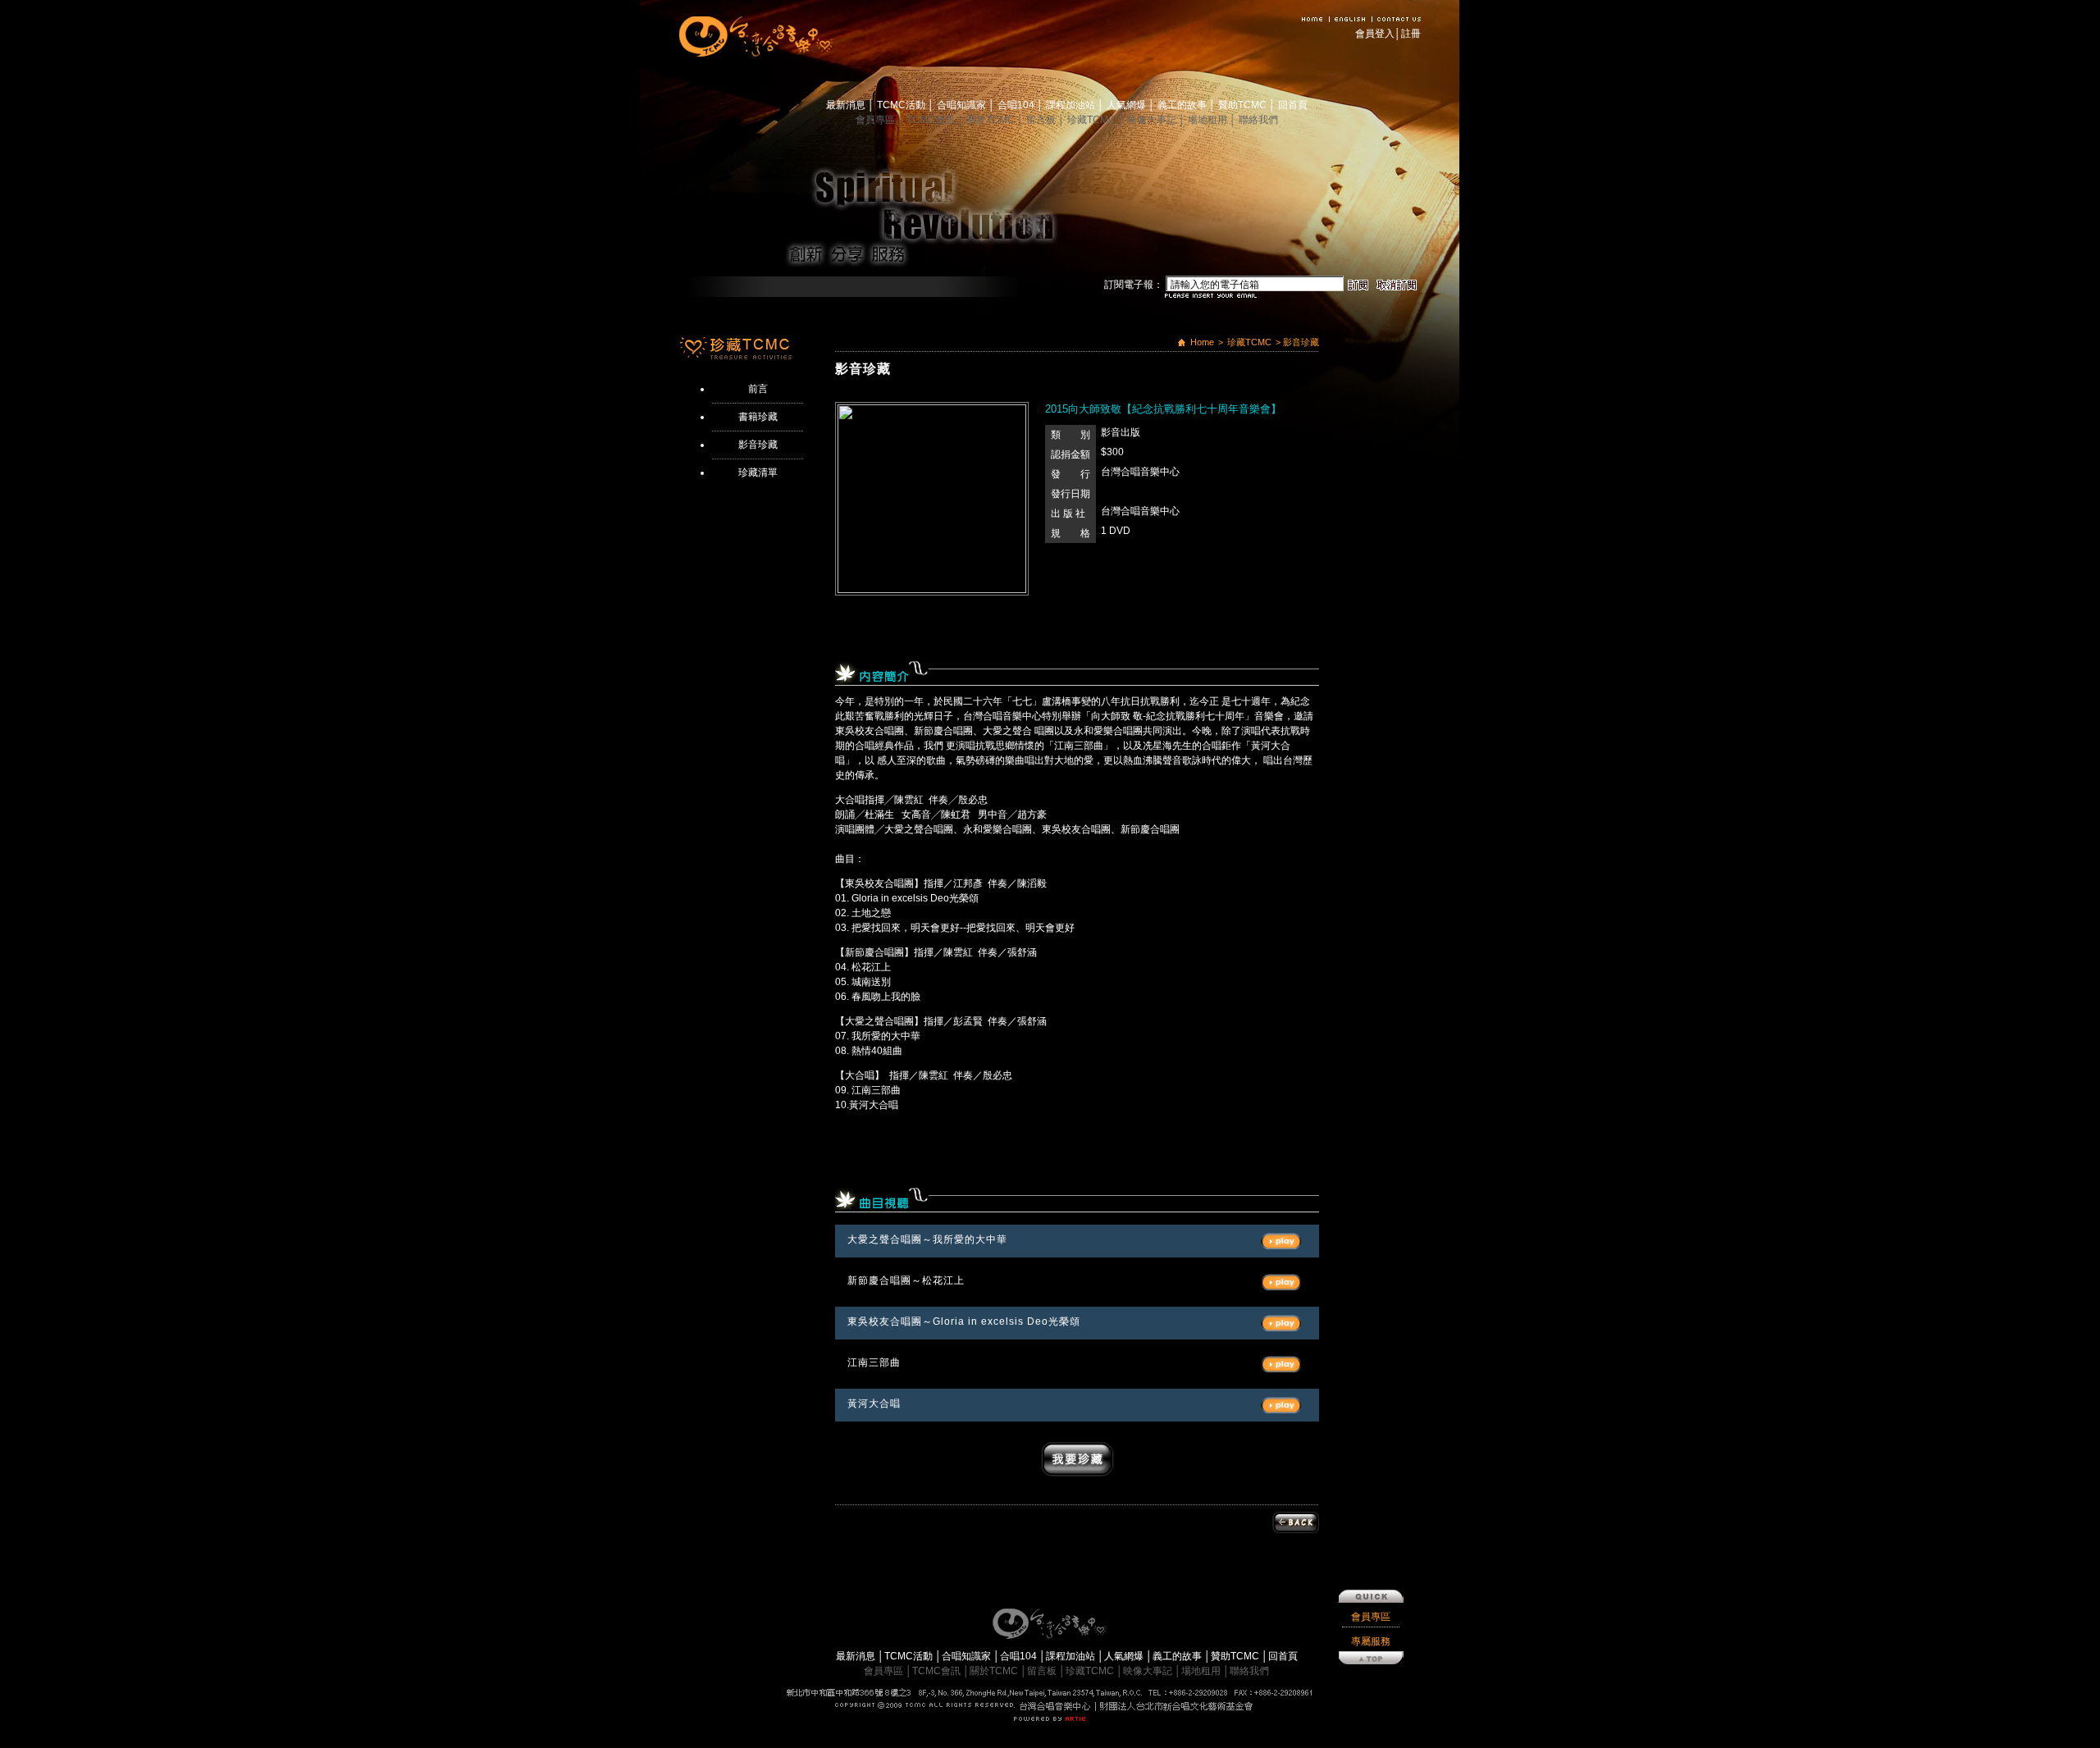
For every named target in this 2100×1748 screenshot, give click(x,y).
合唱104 (1017, 105)
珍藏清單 (758, 472)
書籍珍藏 (758, 417)
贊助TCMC (1244, 105)
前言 (758, 389)
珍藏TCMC (1093, 120)
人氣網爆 (1128, 105)
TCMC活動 (902, 105)
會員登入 (1375, 34)
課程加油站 (1072, 105)
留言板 (1042, 120)
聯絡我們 (1258, 120)
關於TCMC (992, 120)
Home (1202, 342)
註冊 (1411, 34)
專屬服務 (1371, 1641)
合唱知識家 (963, 105)
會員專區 (877, 120)
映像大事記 (1153, 120)
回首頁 (1293, 105)
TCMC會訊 (932, 120)
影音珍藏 (758, 445)
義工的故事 (1183, 105)
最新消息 (847, 105)
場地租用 (1209, 120)
